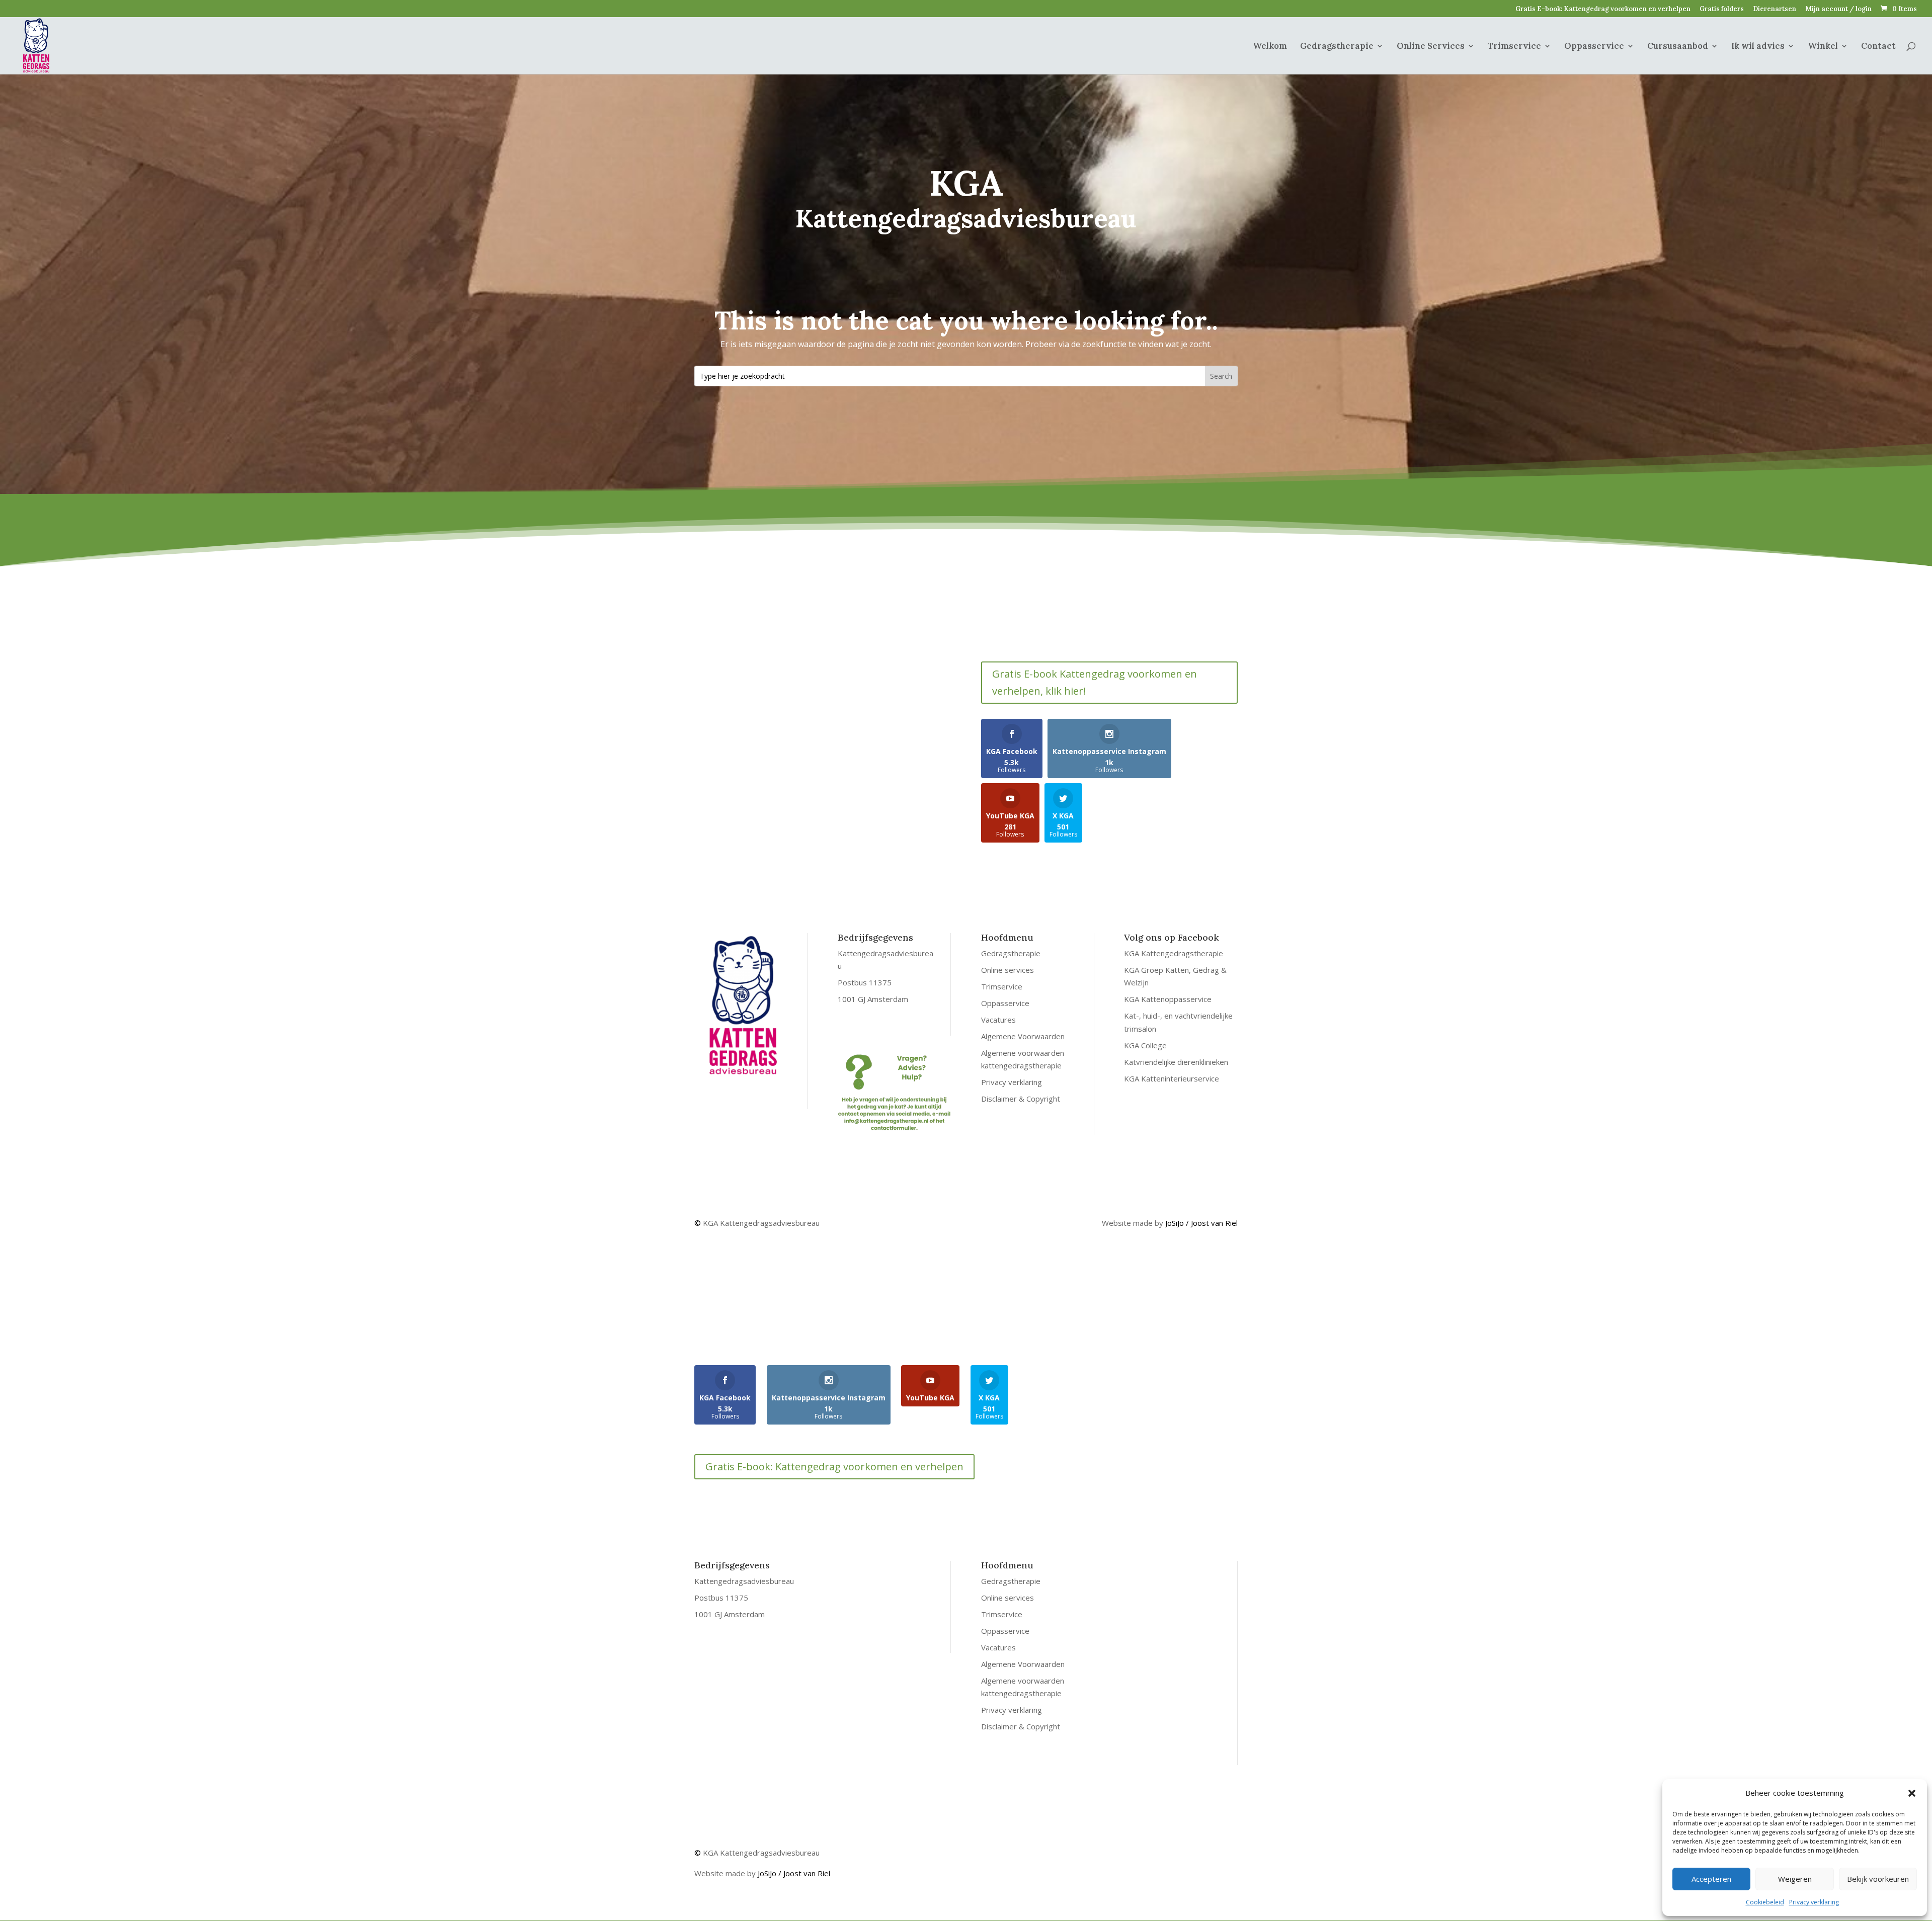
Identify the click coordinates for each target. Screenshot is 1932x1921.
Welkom (1270, 47)
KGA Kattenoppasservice (1168, 999)
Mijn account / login (1838, 9)
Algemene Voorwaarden (1023, 1036)
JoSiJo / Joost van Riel (1201, 1223)
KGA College (1145, 1045)
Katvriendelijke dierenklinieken (1176, 1062)
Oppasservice (1594, 47)
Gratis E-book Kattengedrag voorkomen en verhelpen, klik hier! (1095, 682)
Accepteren (1711, 1879)
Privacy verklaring (1814, 1902)
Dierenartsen (1775, 9)
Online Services (1431, 47)
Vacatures (998, 1020)
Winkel (1823, 47)
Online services (1008, 970)
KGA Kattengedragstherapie (1174, 953)
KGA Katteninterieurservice (1172, 1078)
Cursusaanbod (1678, 47)
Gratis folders (1722, 9)
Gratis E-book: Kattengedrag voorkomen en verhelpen (1603, 9)
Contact (1878, 47)
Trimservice (1514, 47)
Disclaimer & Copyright (1021, 1099)
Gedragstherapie (1337, 47)
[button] (1912, 1793)
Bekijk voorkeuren (1878, 1879)
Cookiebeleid (1765, 1902)
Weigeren (1795, 1879)
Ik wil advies (1758, 47)
